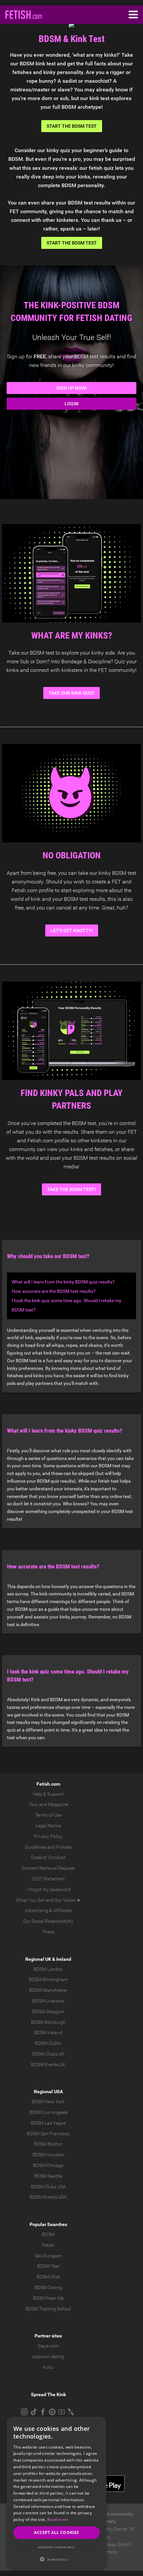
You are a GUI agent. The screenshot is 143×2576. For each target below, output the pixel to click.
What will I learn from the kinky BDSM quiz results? (63, 1282)
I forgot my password (48, 1889)
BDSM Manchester (48, 1990)
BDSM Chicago (48, 2165)
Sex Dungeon (48, 2256)
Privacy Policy (48, 1836)
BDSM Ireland (48, 2033)
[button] (57, 2559)
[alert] (57, 2493)
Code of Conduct (48, 1857)
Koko (48, 2367)
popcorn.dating (48, 2356)
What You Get (30, 1900)
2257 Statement (48, 1879)
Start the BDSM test (72, 126)
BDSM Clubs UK (48, 2054)
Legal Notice (48, 1826)
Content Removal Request (48, 1868)
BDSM (48, 2234)
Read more (58, 2519)
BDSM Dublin (48, 2043)
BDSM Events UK (48, 2065)
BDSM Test (48, 2266)
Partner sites (48, 2336)
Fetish (48, 2245)
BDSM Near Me (48, 2298)
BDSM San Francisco (48, 2134)
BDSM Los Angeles (48, 2112)
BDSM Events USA (48, 2197)
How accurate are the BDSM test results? (54, 1291)
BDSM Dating (48, 2287)
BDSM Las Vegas (48, 2123)
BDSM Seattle (48, 2176)
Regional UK (38, 1959)
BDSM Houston (48, 2155)
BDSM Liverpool (48, 2001)
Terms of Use (48, 1815)
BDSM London (48, 1969)
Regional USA (48, 2092)
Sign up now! (71, 388)
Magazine (58, 1804)
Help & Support (48, 1794)
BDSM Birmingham (48, 1979)
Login (71, 404)
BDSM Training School (48, 2309)
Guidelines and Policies (48, 1847)
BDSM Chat (48, 2277)
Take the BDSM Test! (71, 1189)
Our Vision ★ (68, 1900)
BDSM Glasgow (48, 2011)
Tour (33, 1804)
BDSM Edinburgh (48, 2022)
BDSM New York (48, 2102)
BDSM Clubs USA (48, 2187)
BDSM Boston (48, 2144)
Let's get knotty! (72, 931)
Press (48, 1932)
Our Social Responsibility (48, 1921)
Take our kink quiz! (71, 693)
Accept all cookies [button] (56, 2532)
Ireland (64, 1959)
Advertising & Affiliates (48, 1910)
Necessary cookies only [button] (57, 2547)
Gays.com (48, 2346)
